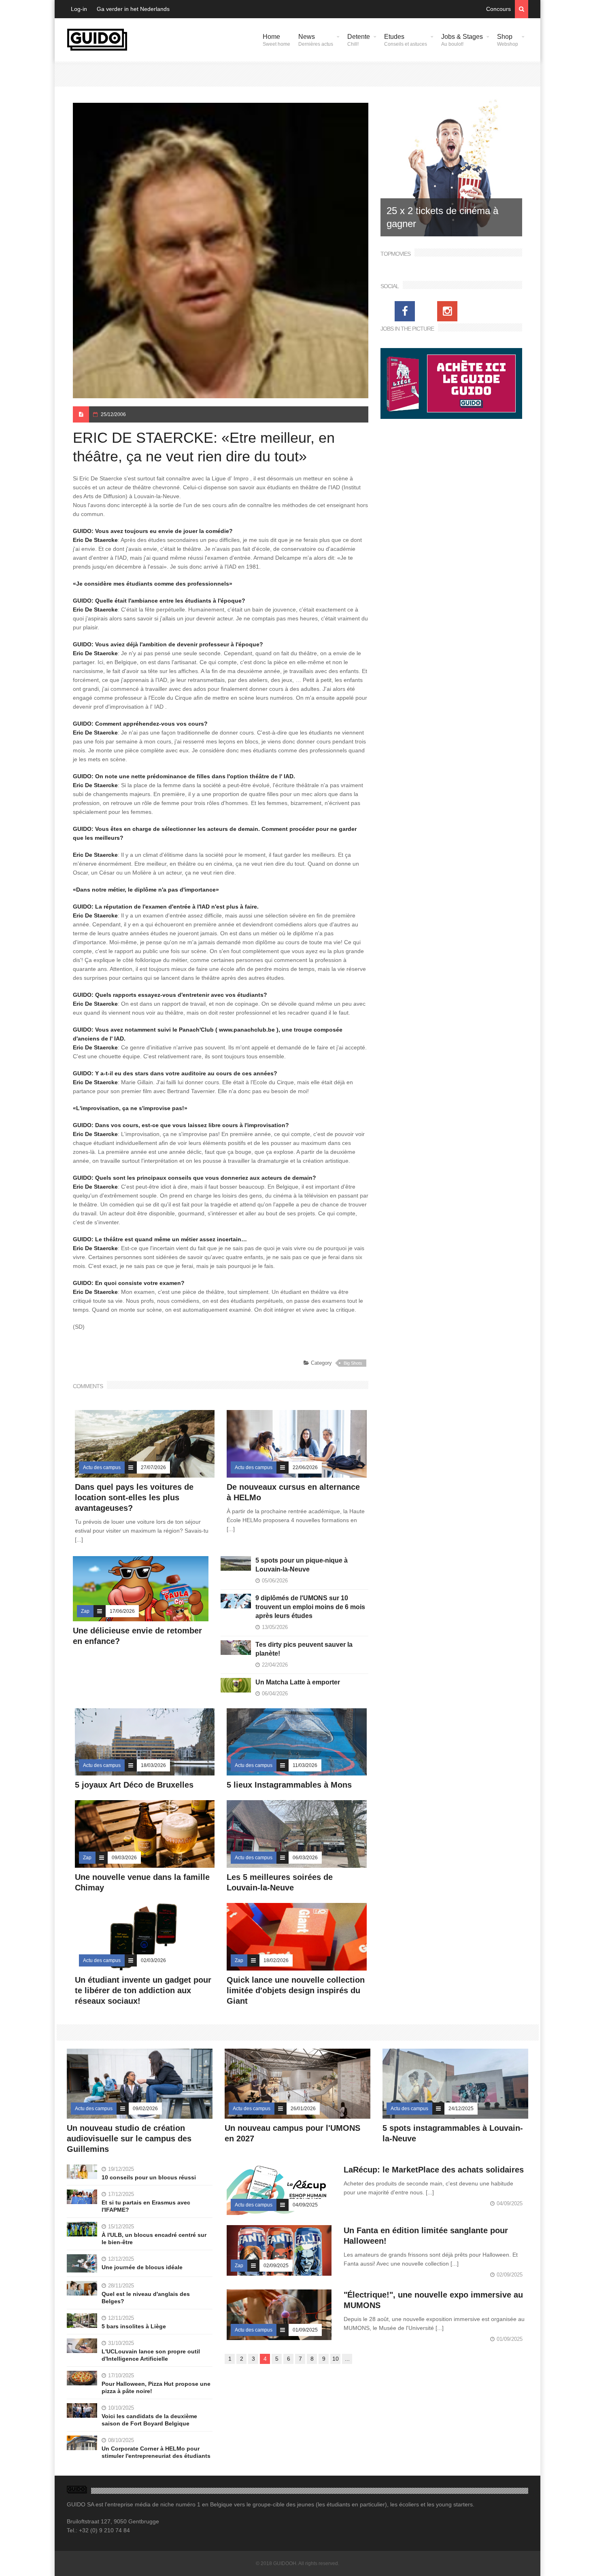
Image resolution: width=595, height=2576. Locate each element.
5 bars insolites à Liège (134, 2326)
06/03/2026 (305, 1858)
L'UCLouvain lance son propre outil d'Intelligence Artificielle (151, 2355)
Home (276, 40)
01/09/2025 (305, 2330)
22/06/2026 (305, 1467)
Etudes (406, 40)
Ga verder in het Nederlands (133, 9)
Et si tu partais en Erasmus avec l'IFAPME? (146, 2206)
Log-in (79, 9)
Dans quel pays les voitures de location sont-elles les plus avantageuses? (134, 1497)
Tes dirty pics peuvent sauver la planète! (304, 1649)
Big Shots (353, 1363)
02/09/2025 (276, 2266)
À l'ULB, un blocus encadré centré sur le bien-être (154, 2238)
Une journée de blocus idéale (142, 2267)
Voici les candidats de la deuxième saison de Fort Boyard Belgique (149, 2420)
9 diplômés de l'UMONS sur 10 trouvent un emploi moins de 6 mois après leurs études (310, 1607)
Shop (508, 40)
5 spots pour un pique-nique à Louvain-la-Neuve (302, 1565)
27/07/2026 (153, 1467)
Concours (498, 9)
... (347, 2359)
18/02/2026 (276, 1960)
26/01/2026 (303, 2109)
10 (336, 2359)
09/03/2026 (124, 1858)
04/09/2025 (305, 2205)
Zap (85, 1611)
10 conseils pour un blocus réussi (149, 2177)
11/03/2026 (305, 1765)
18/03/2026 (153, 1765)
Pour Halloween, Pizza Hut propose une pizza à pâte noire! (156, 2387)
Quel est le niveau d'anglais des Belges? (146, 2298)
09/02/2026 (145, 2109)
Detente (359, 40)
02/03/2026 (153, 1960)
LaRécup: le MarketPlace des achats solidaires (434, 2170)
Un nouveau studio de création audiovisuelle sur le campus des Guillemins (129, 2139)
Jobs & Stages (462, 40)
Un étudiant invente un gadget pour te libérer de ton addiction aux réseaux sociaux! (143, 1990)
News (316, 40)
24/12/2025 (461, 2109)
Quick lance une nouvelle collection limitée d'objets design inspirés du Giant (296, 1990)
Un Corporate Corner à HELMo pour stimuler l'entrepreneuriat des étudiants (156, 2452)
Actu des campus (102, 1467)
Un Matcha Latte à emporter (298, 1682)
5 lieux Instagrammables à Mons (289, 1785)
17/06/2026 (122, 1611)
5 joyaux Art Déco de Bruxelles (135, 1785)
